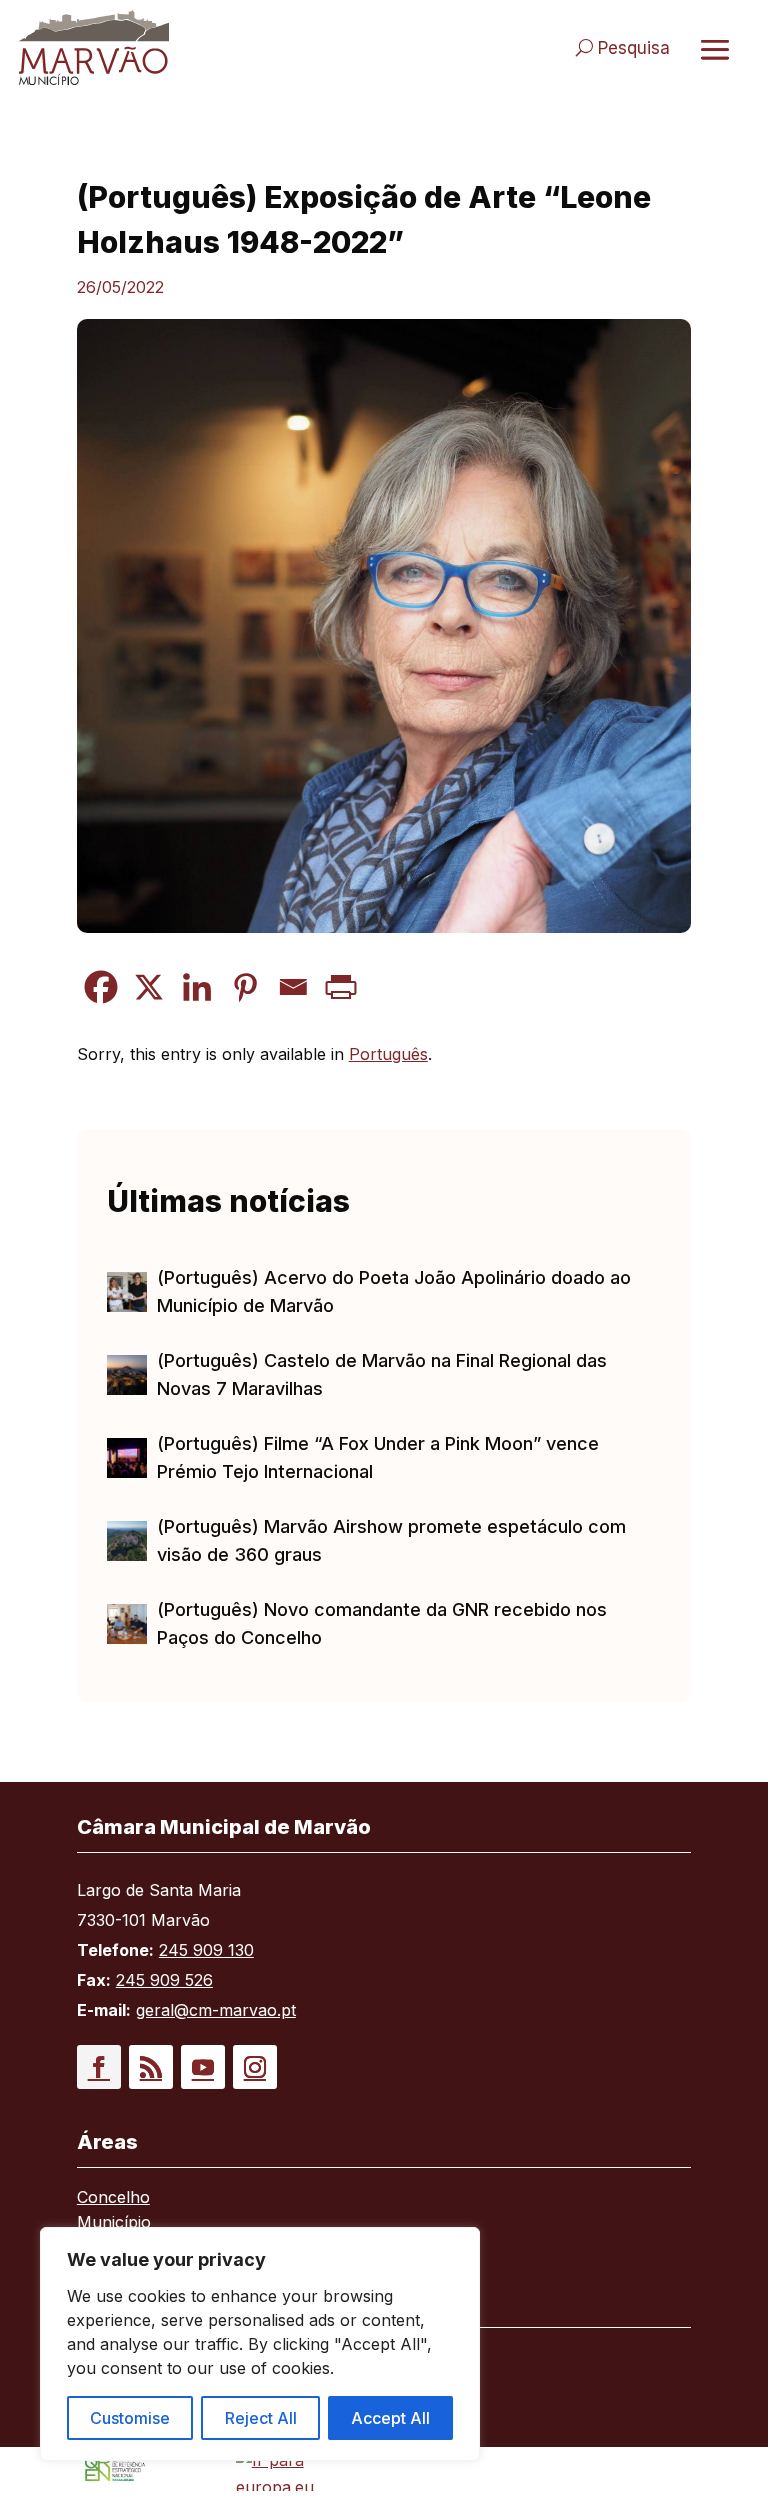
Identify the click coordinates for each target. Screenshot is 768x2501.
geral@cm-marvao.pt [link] (216, 2010)
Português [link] (388, 1054)
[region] (260, 2344)
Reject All (261, 2418)
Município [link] (114, 2223)
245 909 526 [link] (164, 1980)
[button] (99, 2067)
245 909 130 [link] (206, 1950)
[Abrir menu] (715, 49)
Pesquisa (634, 48)
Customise (130, 2418)
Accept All (390, 2418)
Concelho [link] (113, 2198)
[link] (191, 47)
